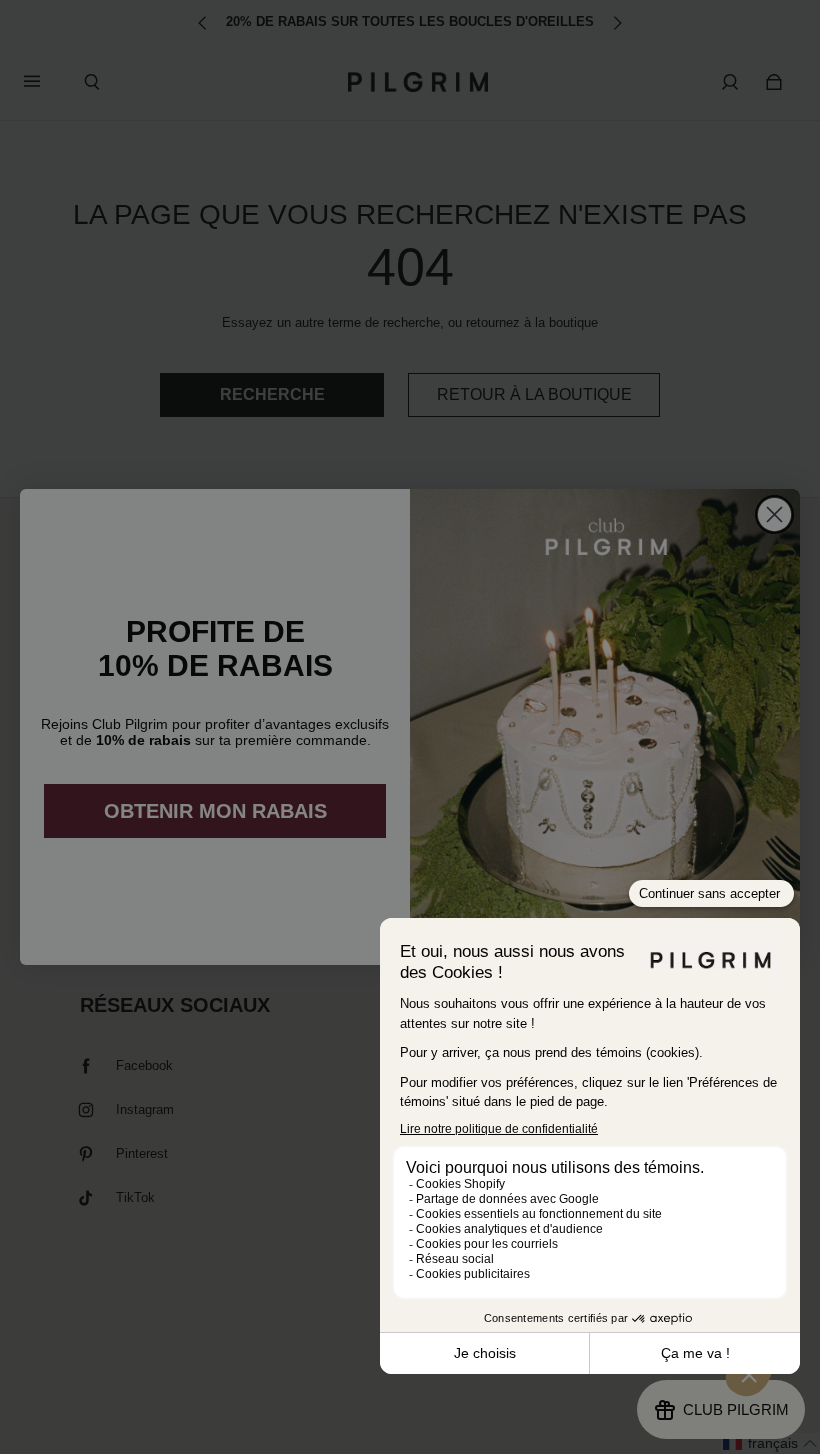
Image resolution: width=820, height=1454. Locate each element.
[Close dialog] (774, 514)
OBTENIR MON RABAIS (215, 811)
